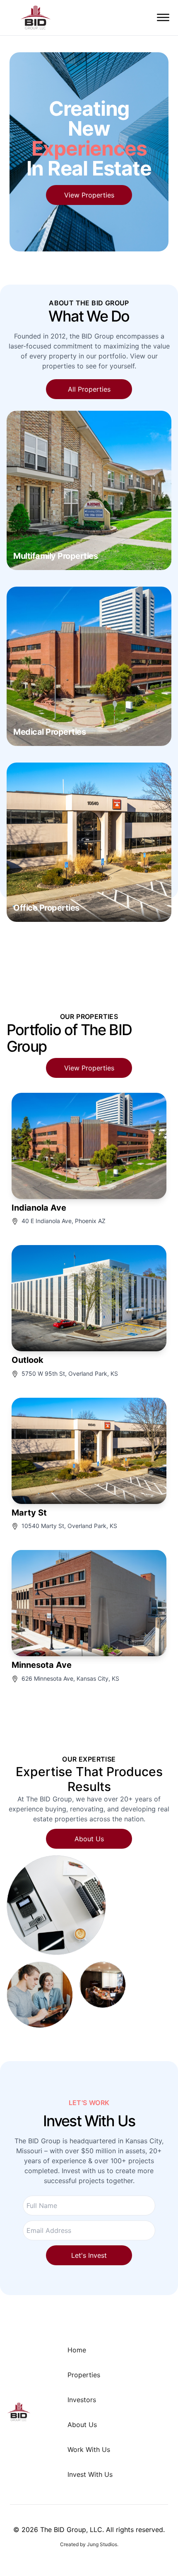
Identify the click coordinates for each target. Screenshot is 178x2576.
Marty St (29, 1513)
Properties (84, 2375)
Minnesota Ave (42, 1665)
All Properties (89, 389)
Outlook (28, 1360)
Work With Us (89, 2449)
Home (77, 2350)
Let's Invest (89, 2255)
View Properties (89, 195)
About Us (89, 1839)
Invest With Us (90, 2474)
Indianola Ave (39, 1208)
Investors (82, 2400)
